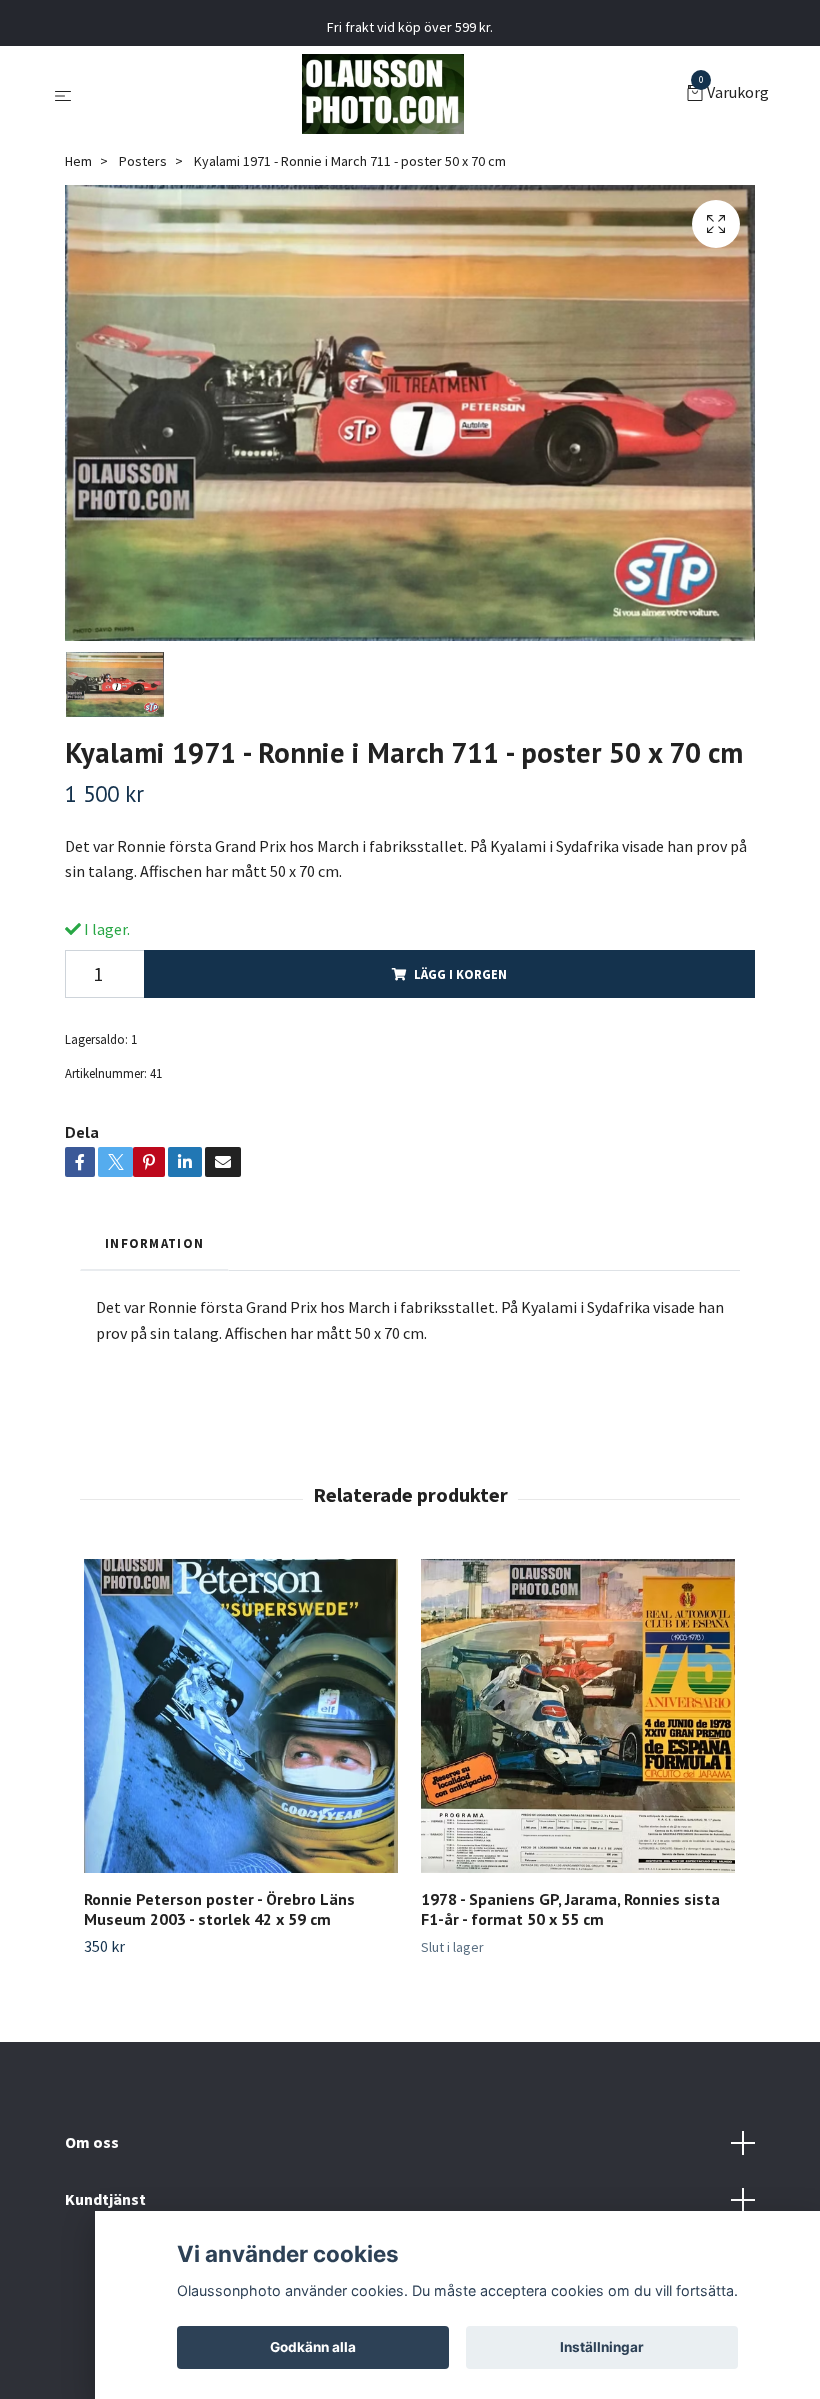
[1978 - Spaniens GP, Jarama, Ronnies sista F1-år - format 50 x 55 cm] (578, 1716)
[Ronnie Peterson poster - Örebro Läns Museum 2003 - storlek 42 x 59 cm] (241, 1716)
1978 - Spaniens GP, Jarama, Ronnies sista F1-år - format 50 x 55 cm (570, 1909)
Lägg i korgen (460, 974)
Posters (143, 161)
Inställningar (602, 2347)
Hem (78, 161)
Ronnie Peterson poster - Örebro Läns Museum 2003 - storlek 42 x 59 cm (219, 1909)
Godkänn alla (313, 2347)
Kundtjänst (105, 2199)
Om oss (92, 2142)
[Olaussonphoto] (383, 94)
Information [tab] (154, 1243)
